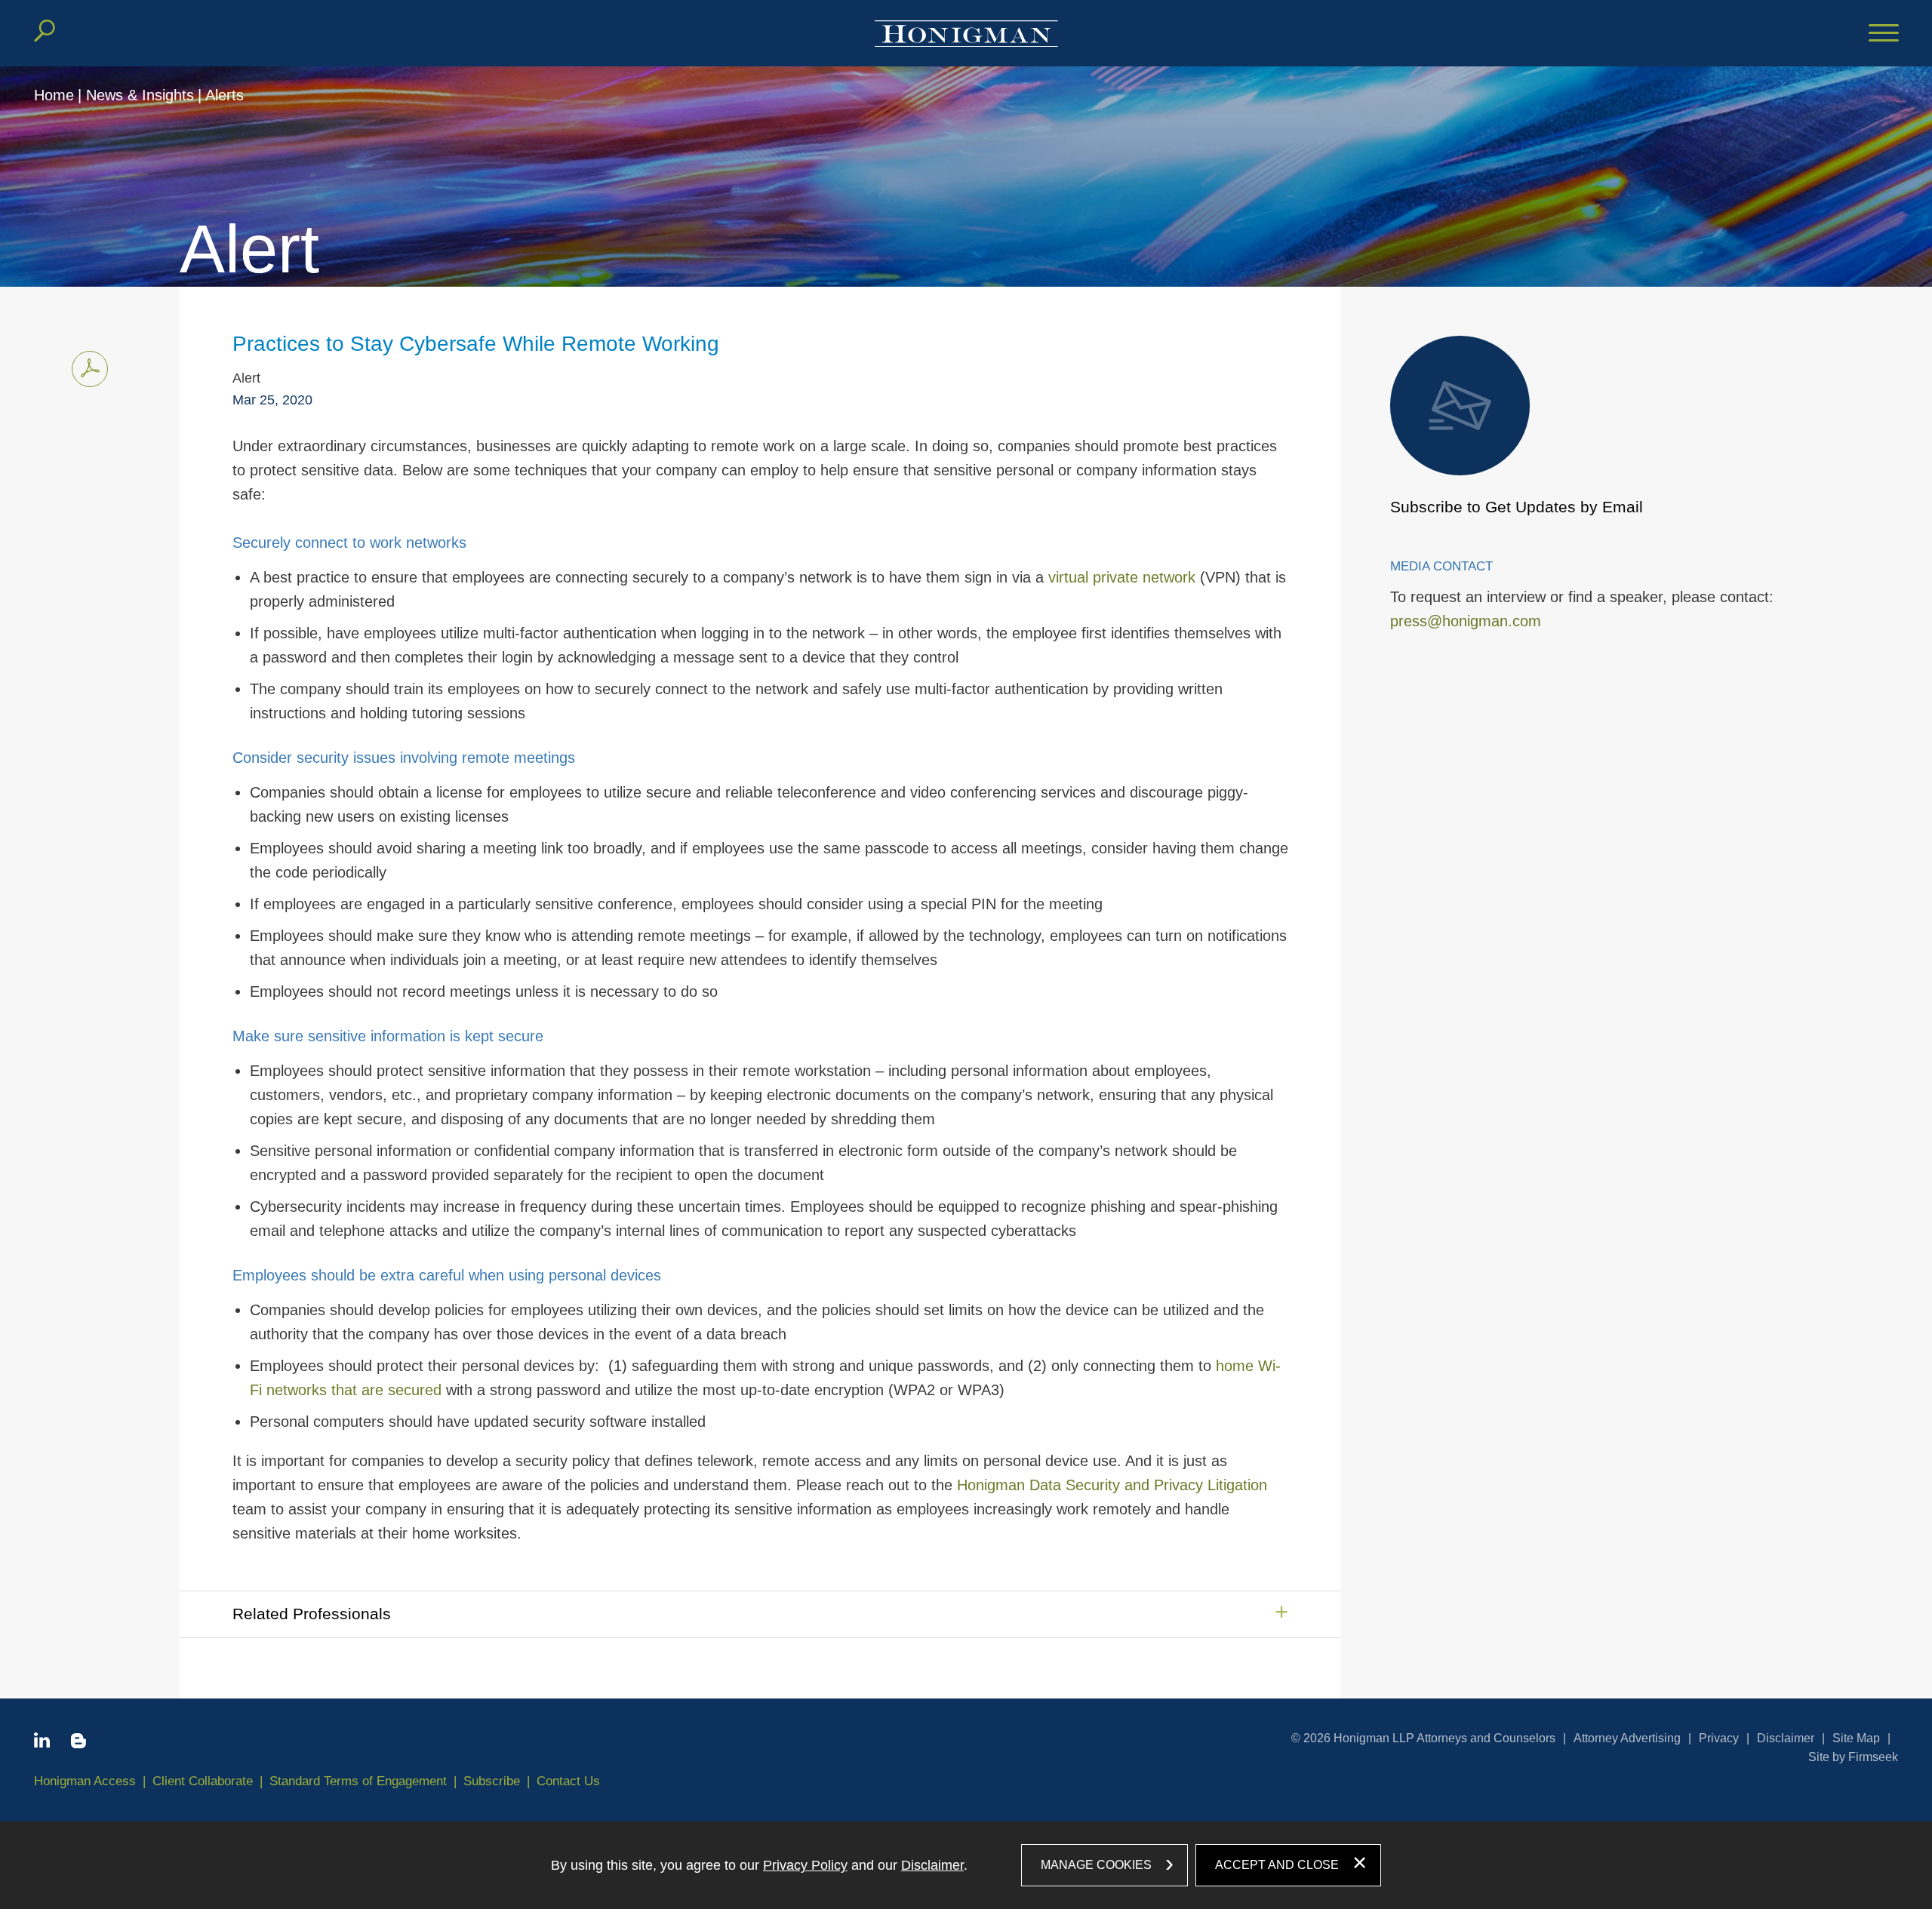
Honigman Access (85, 1781)
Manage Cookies (1096, 1865)
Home (54, 95)
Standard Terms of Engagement (358, 1781)
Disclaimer (1786, 1738)
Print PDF (90, 369)
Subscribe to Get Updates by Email (1517, 507)
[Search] (45, 31)
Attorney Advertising (1627, 1738)
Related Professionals (312, 1614)
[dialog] (966, 1865)
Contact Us (568, 1781)
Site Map (1856, 1738)
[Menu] (1884, 34)
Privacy (1719, 1738)
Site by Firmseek (1853, 1757)
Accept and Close (1277, 1865)
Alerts (225, 95)
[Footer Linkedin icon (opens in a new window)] (42, 1743)
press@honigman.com (1466, 621)
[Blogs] (78, 1744)
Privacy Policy (805, 1865)
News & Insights (140, 95)
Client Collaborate (203, 1781)
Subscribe (492, 1781)
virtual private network (1122, 577)
